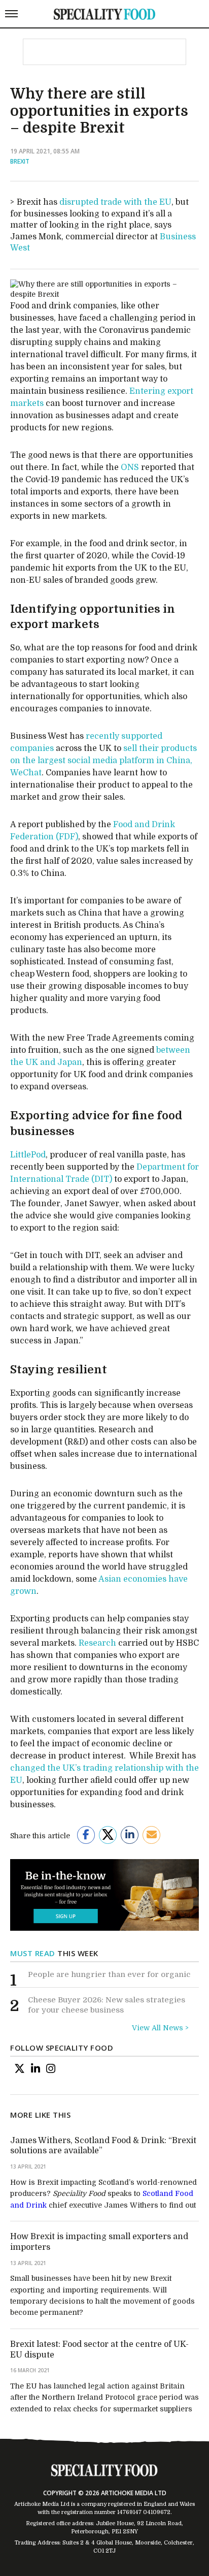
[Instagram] (51, 2069)
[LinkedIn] (36, 2069)
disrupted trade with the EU (115, 202)
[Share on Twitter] (108, 1835)
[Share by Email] (151, 1835)
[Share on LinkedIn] (130, 1835)
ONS (130, 467)
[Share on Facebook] (86, 1835)
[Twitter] (20, 2069)
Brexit (20, 161)
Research (97, 1643)
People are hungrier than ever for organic (109, 1974)
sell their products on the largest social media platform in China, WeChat (103, 761)
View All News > (160, 2028)
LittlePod (28, 1155)
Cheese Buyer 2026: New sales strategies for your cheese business (107, 2005)
